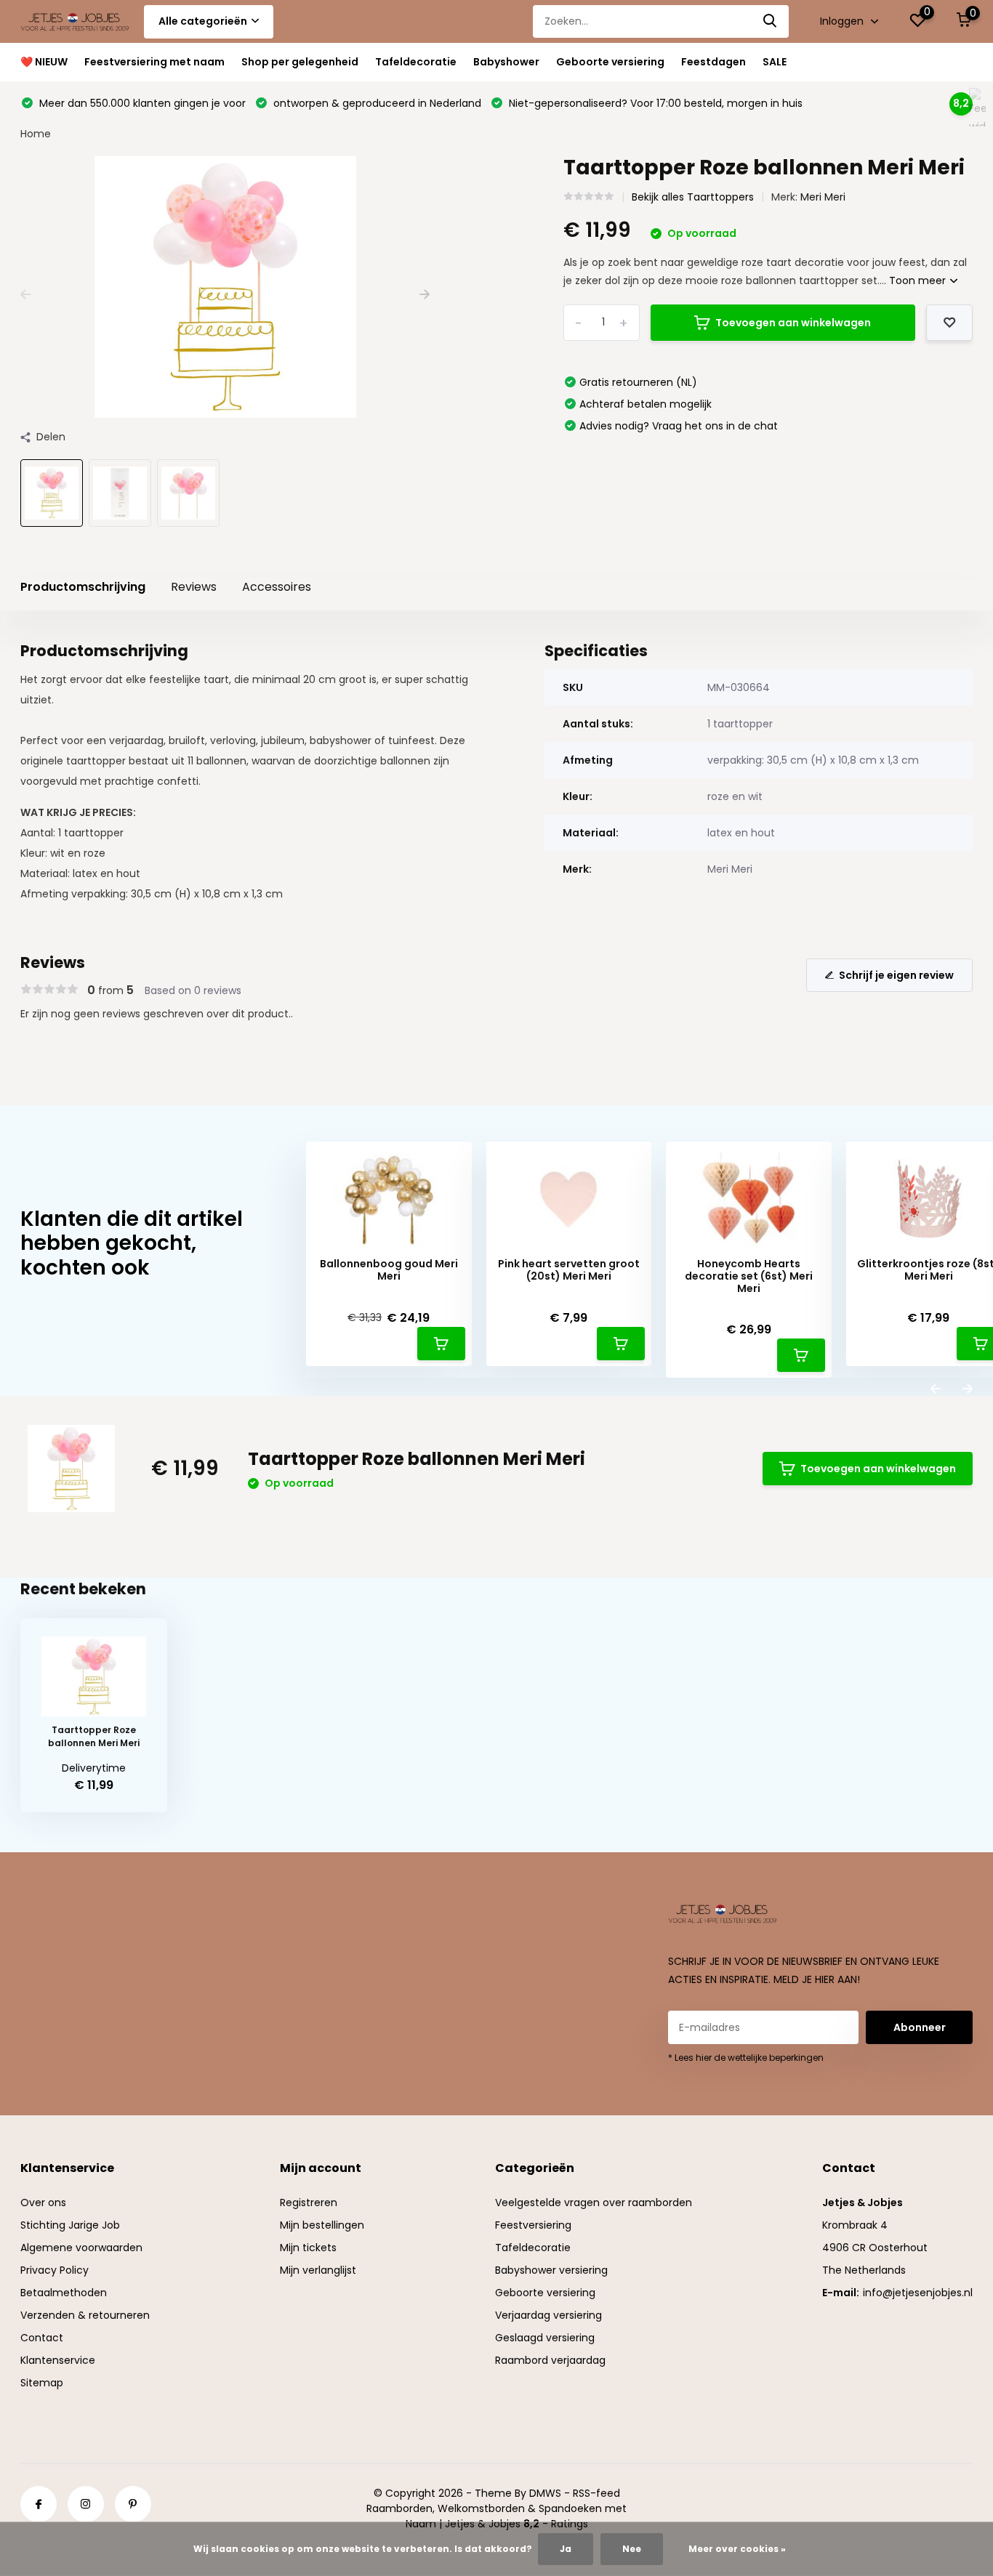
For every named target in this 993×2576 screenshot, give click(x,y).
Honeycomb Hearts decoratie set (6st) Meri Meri (749, 1276)
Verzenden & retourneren (85, 2315)
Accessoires (277, 587)
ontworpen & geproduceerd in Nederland (376, 103)
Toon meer (919, 280)
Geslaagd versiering (545, 2338)
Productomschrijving (83, 587)
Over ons (43, 2202)
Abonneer (920, 2027)
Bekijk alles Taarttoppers (693, 197)
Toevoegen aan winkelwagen (793, 323)
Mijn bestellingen (322, 2225)
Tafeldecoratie (416, 62)
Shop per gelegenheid (300, 62)
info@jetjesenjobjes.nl (918, 2293)
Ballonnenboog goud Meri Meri (389, 1270)
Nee (632, 2549)
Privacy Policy (55, 2270)
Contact (42, 2338)
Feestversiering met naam (154, 62)
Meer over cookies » (737, 2549)
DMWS (545, 2493)
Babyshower (506, 62)
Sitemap (42, 2383)
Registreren (309, 2202)
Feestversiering (533, 2225)
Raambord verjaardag (550, 2360)
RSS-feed (596, 2493)
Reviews (194, 587)
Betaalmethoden (64, 2293)
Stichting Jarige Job (70, 2225)
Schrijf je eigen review (896, 975)
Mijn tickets (308, 2248)
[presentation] (25, 295)
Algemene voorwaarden (81, 2248)
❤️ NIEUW (44, 62)
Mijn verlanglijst (318, 2270)
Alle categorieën (203, 21)
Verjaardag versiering (548, 2315)
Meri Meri (823, 197)
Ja (566, 2549)
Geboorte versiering (610, 62)
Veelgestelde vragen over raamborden (594, 2202)
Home (36, 134)
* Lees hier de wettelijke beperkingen (746, 2058)
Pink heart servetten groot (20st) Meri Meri (569, 1270)
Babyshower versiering (551, 2270)
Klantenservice (58, 2360)
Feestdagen (713, 62)
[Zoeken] (771, 21)
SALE (775, 62)
